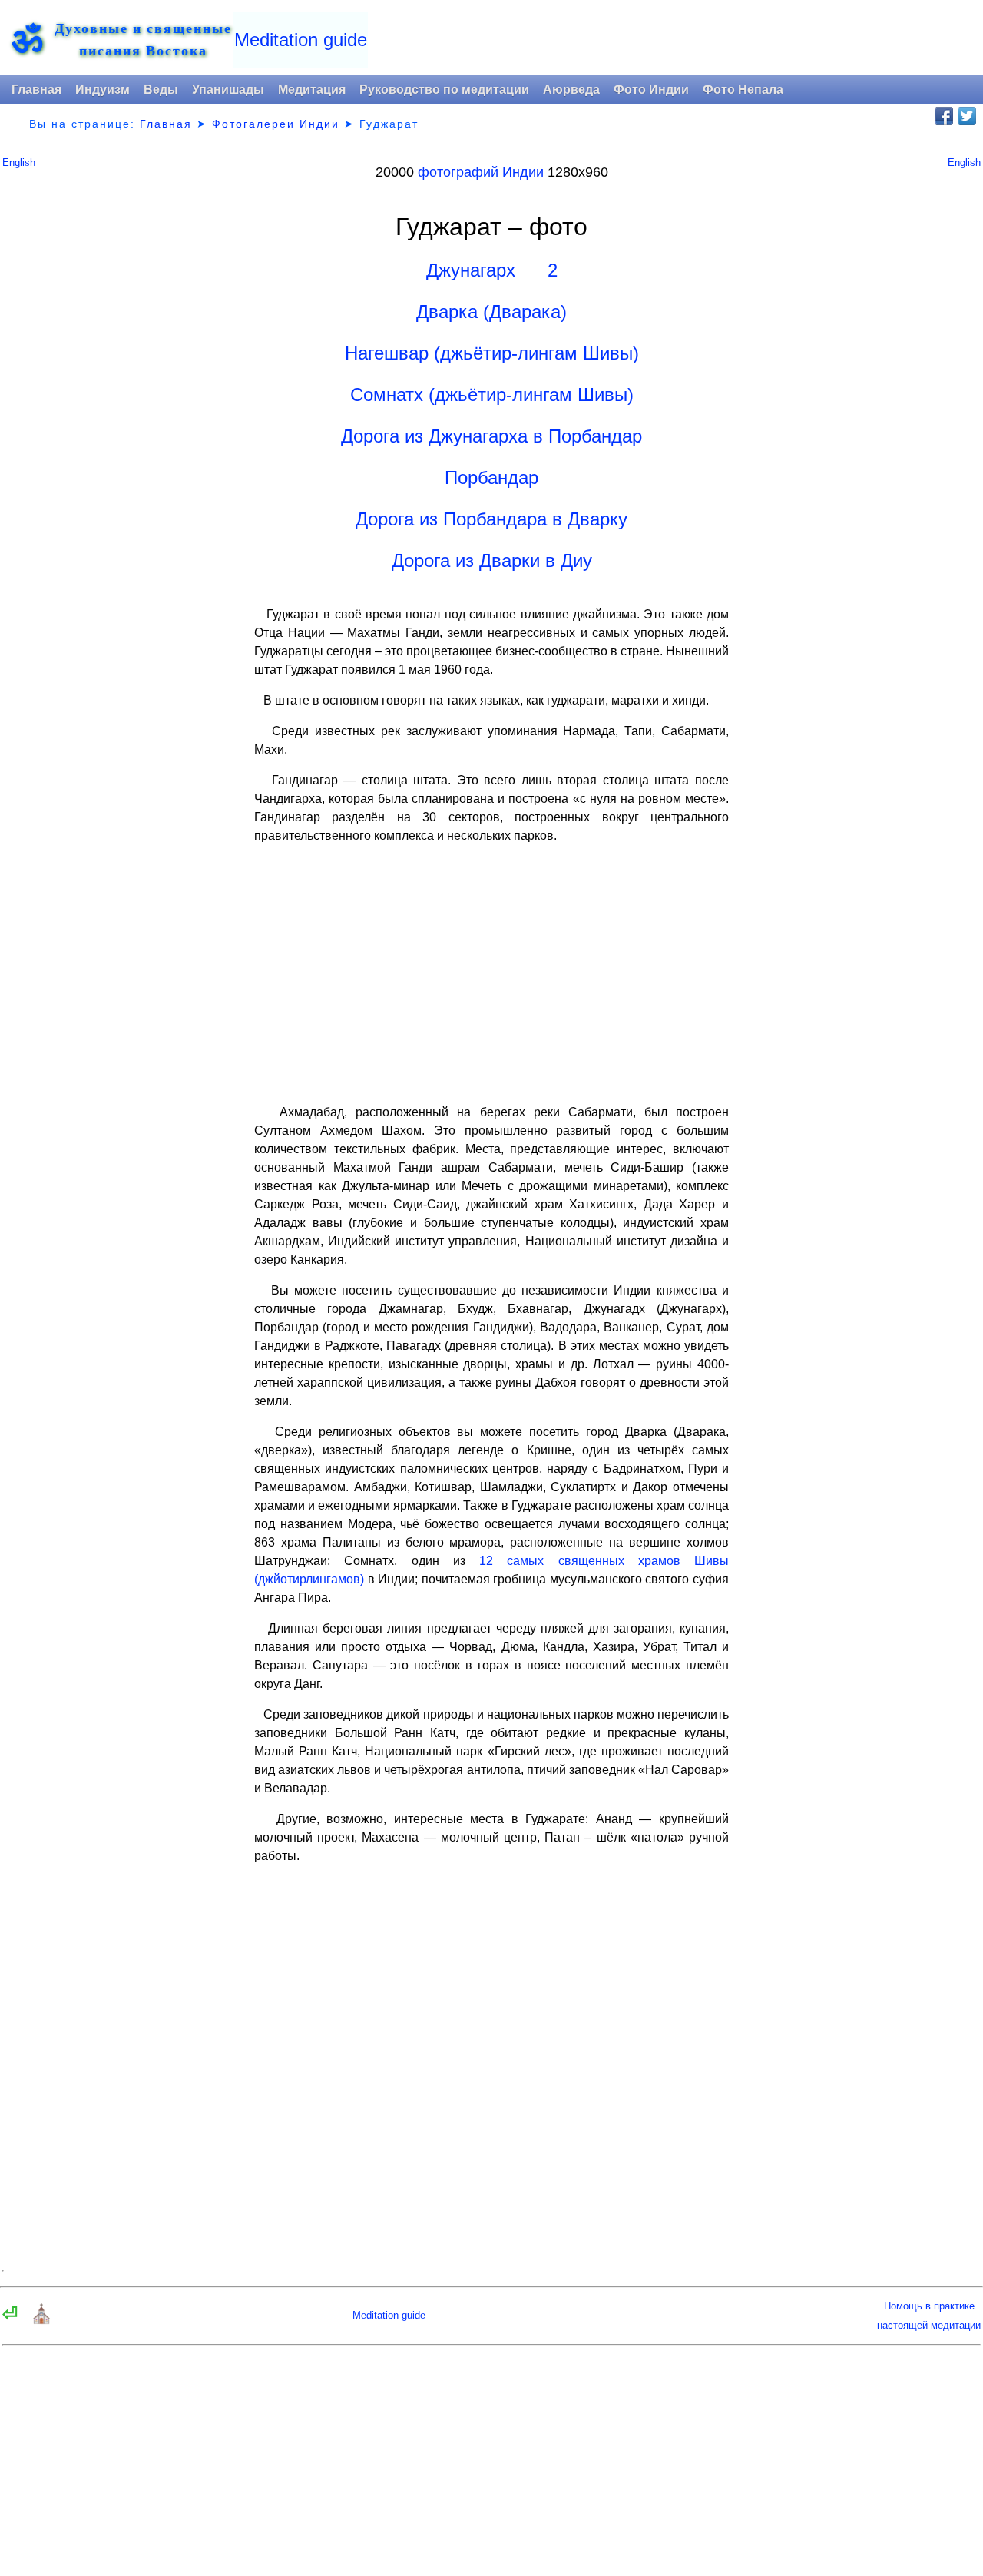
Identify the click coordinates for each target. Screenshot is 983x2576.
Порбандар (491, 477)
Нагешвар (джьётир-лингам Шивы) (492, 353)
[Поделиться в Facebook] (944, 116)
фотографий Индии (481, 172)
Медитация (312, 90)
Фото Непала (743, 90)
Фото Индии (651, 90)
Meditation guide (301, 40)
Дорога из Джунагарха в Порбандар (491, 436)
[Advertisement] (491, 974)
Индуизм (103, 90)
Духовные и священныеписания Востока (143, 39)
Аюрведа (571, 90)
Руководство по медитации (444, 90)
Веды (161, 90)
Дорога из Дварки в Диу (492, 560)
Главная (36, 90)
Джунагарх (471, 270)
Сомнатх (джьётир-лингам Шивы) (492, 395)
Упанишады (228, 90)
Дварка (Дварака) (491, 312)
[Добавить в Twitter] (967, 116)
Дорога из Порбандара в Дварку (491, 519)
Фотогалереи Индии (276, 124)
